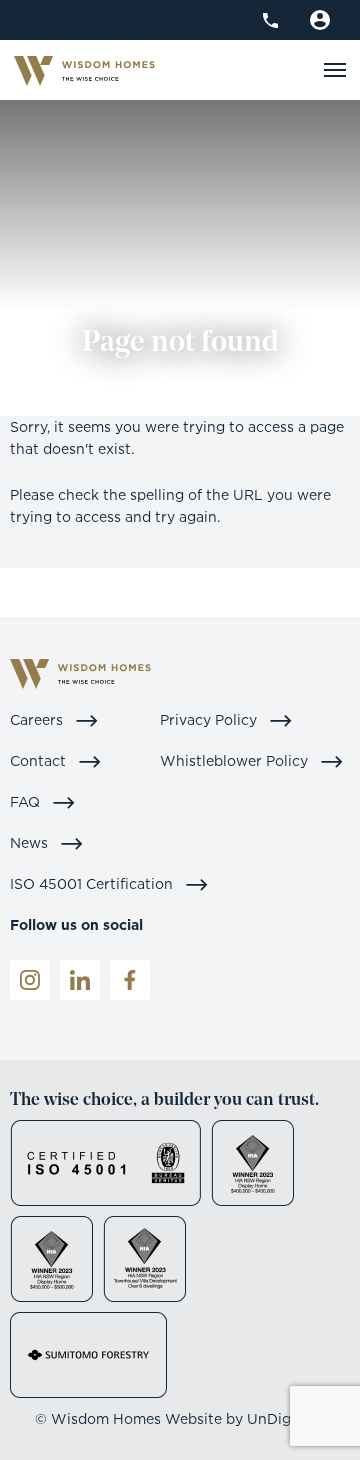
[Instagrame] (30, 980)
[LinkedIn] (80, 980)
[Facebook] (130, 980)
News (31, 842)
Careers (38, 719)
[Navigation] (335, 70)
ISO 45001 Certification (93, 883)
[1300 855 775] (270, 20)
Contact (40, 760)
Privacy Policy (210, 719)
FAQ (27, 801)
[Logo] (84, 70)
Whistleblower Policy (236, 760)
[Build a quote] (320, 20)
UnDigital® (286, 1418)
